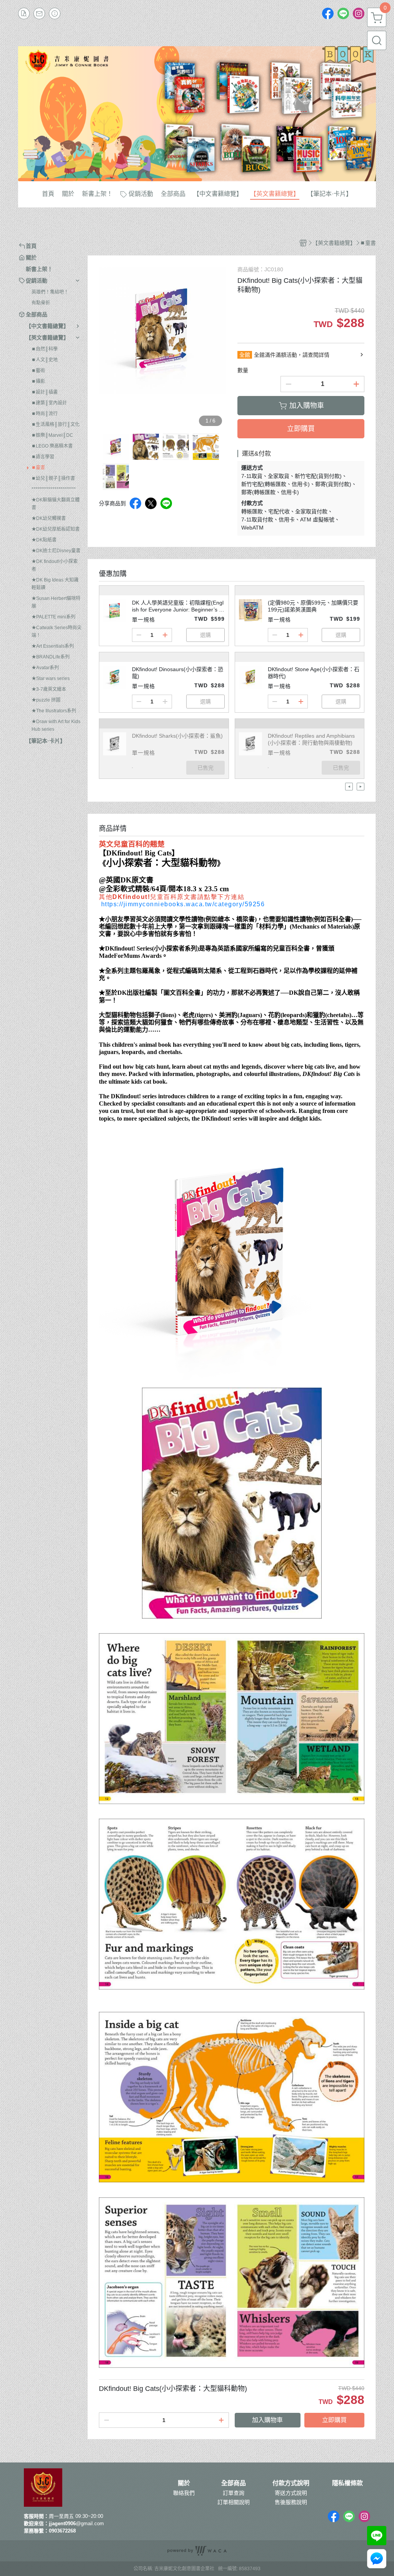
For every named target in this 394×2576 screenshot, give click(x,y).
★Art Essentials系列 (53, 646)
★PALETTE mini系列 (53, 617)
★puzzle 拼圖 (46, 700)
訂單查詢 (234, 2493)
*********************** (54, 489)
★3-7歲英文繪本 (49, 689)
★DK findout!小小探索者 (55, 565)
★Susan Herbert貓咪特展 (56, 602)
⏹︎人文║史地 (45, 360)
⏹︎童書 (38, 468)
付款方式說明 (291, 2483)
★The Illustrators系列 (54, 711)
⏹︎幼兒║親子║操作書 (53, 478)
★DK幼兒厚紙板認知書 (56, 529)
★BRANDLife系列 (51, 657)
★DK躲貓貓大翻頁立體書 (56, 504)
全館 (245, 355)
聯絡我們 (184, 2493)
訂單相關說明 (234, 2502)
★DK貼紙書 (44, 540)
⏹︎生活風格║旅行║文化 (56, 424)
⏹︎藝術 (38, 371)
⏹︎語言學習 (43, 457)
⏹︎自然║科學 (45, 349)
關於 (184, 2483)
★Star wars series (51, 678)
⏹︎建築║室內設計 (49, 403)
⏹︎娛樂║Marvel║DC (52, 435)
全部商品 (234, 2483)
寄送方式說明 (291, 2493)
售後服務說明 (291, 2502)
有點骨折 (41, 303)
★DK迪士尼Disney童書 (56, 551)
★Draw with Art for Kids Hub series (56, 725)
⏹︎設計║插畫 (45, 392)
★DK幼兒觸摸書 (49, 518)
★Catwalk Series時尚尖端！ (57, 631)
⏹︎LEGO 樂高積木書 (52, 446)
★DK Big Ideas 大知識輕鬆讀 (55, 584)
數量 (243, 370)
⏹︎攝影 (38, 381)
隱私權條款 (347, 2483)
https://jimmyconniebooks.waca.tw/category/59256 (183, 904)
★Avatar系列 (45, 668)
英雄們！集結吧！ (50, 292)
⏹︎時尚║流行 (45, 414)
